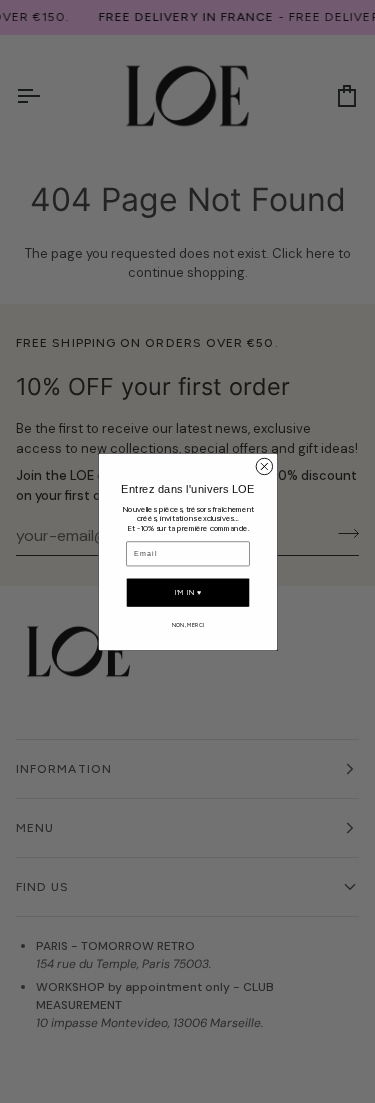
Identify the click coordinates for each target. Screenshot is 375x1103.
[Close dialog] (264, 466)
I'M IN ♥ (187, 592)
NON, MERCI (187, 623)
